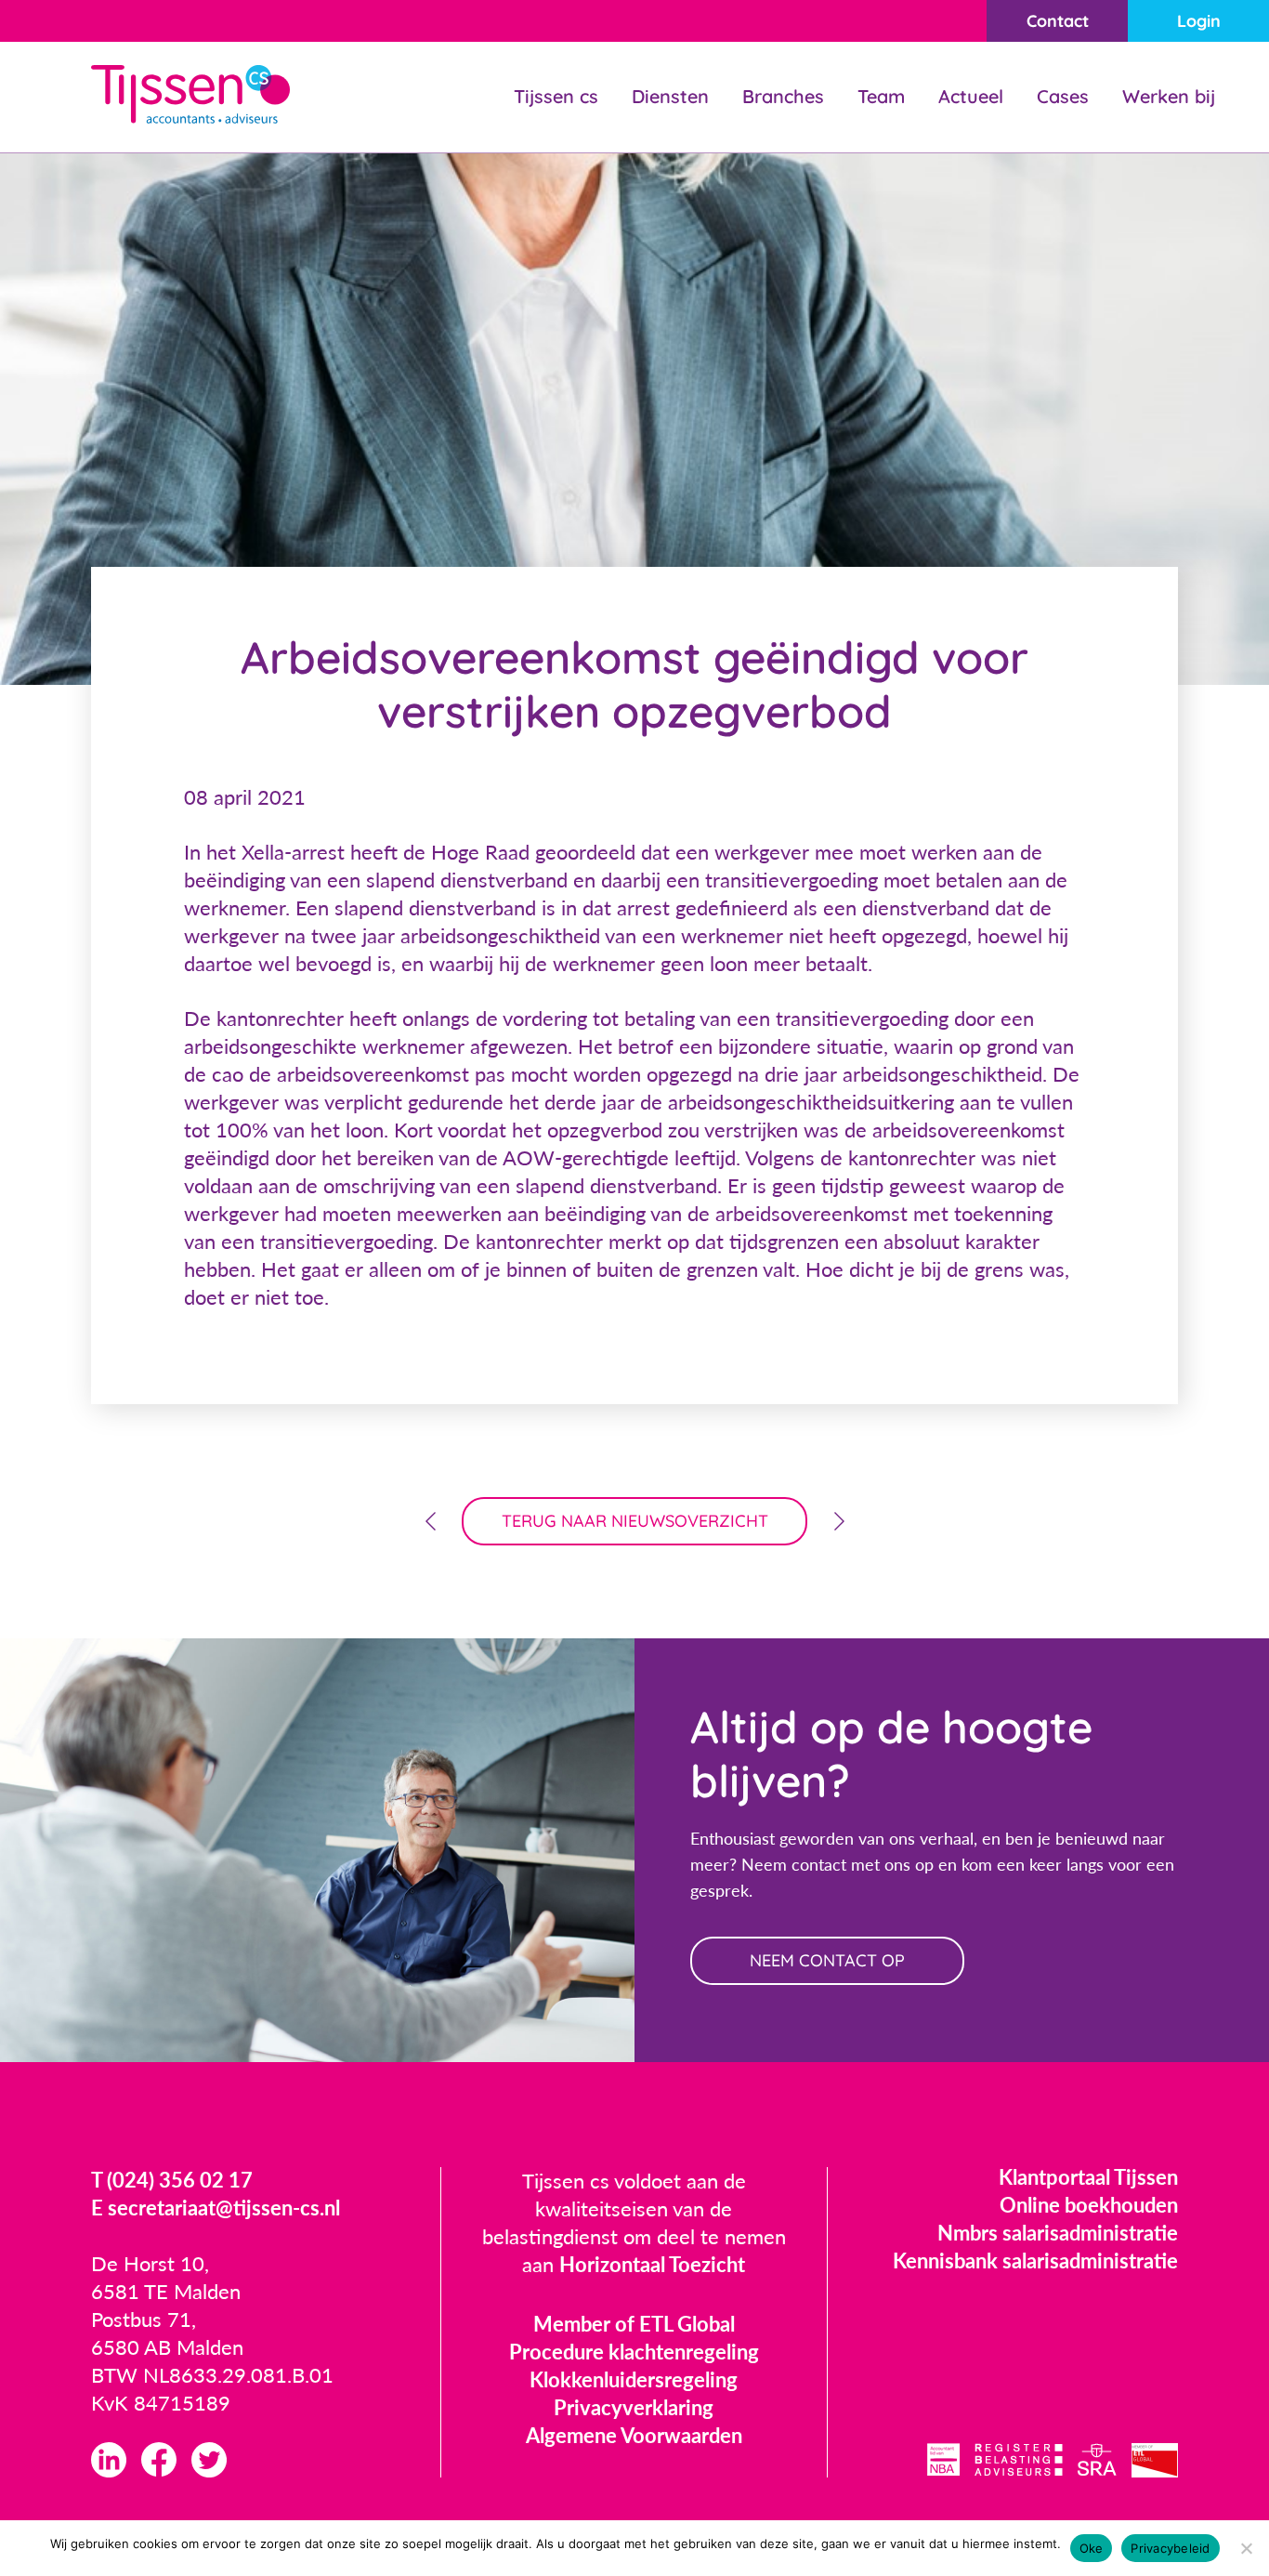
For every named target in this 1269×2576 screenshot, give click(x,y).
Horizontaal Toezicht (652, 2264)
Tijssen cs (556, 96)
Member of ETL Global (634, 2324)
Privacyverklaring (634, 2407)
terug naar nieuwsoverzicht (635, 1521)
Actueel (971, 96)
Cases (1063, 96)
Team (881, 96)
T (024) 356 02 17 (172, 2180)
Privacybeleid (1170, 2548)
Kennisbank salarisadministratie (1035, 2261)
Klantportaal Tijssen (1088, 2177)
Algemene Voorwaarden (634, 2435)
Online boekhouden (1089, 2205)
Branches (783, 96)
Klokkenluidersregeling (634, 2379)
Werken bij (1169, 96)
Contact (1058, 21)
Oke (1092, 2548)
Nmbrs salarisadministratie (1058, 2233)
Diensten (670, 96)
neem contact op (827, 1960)
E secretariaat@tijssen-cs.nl (216, 2208)
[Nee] (1246, 2548)
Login (1199, 21)
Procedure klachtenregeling (634, 2352)
